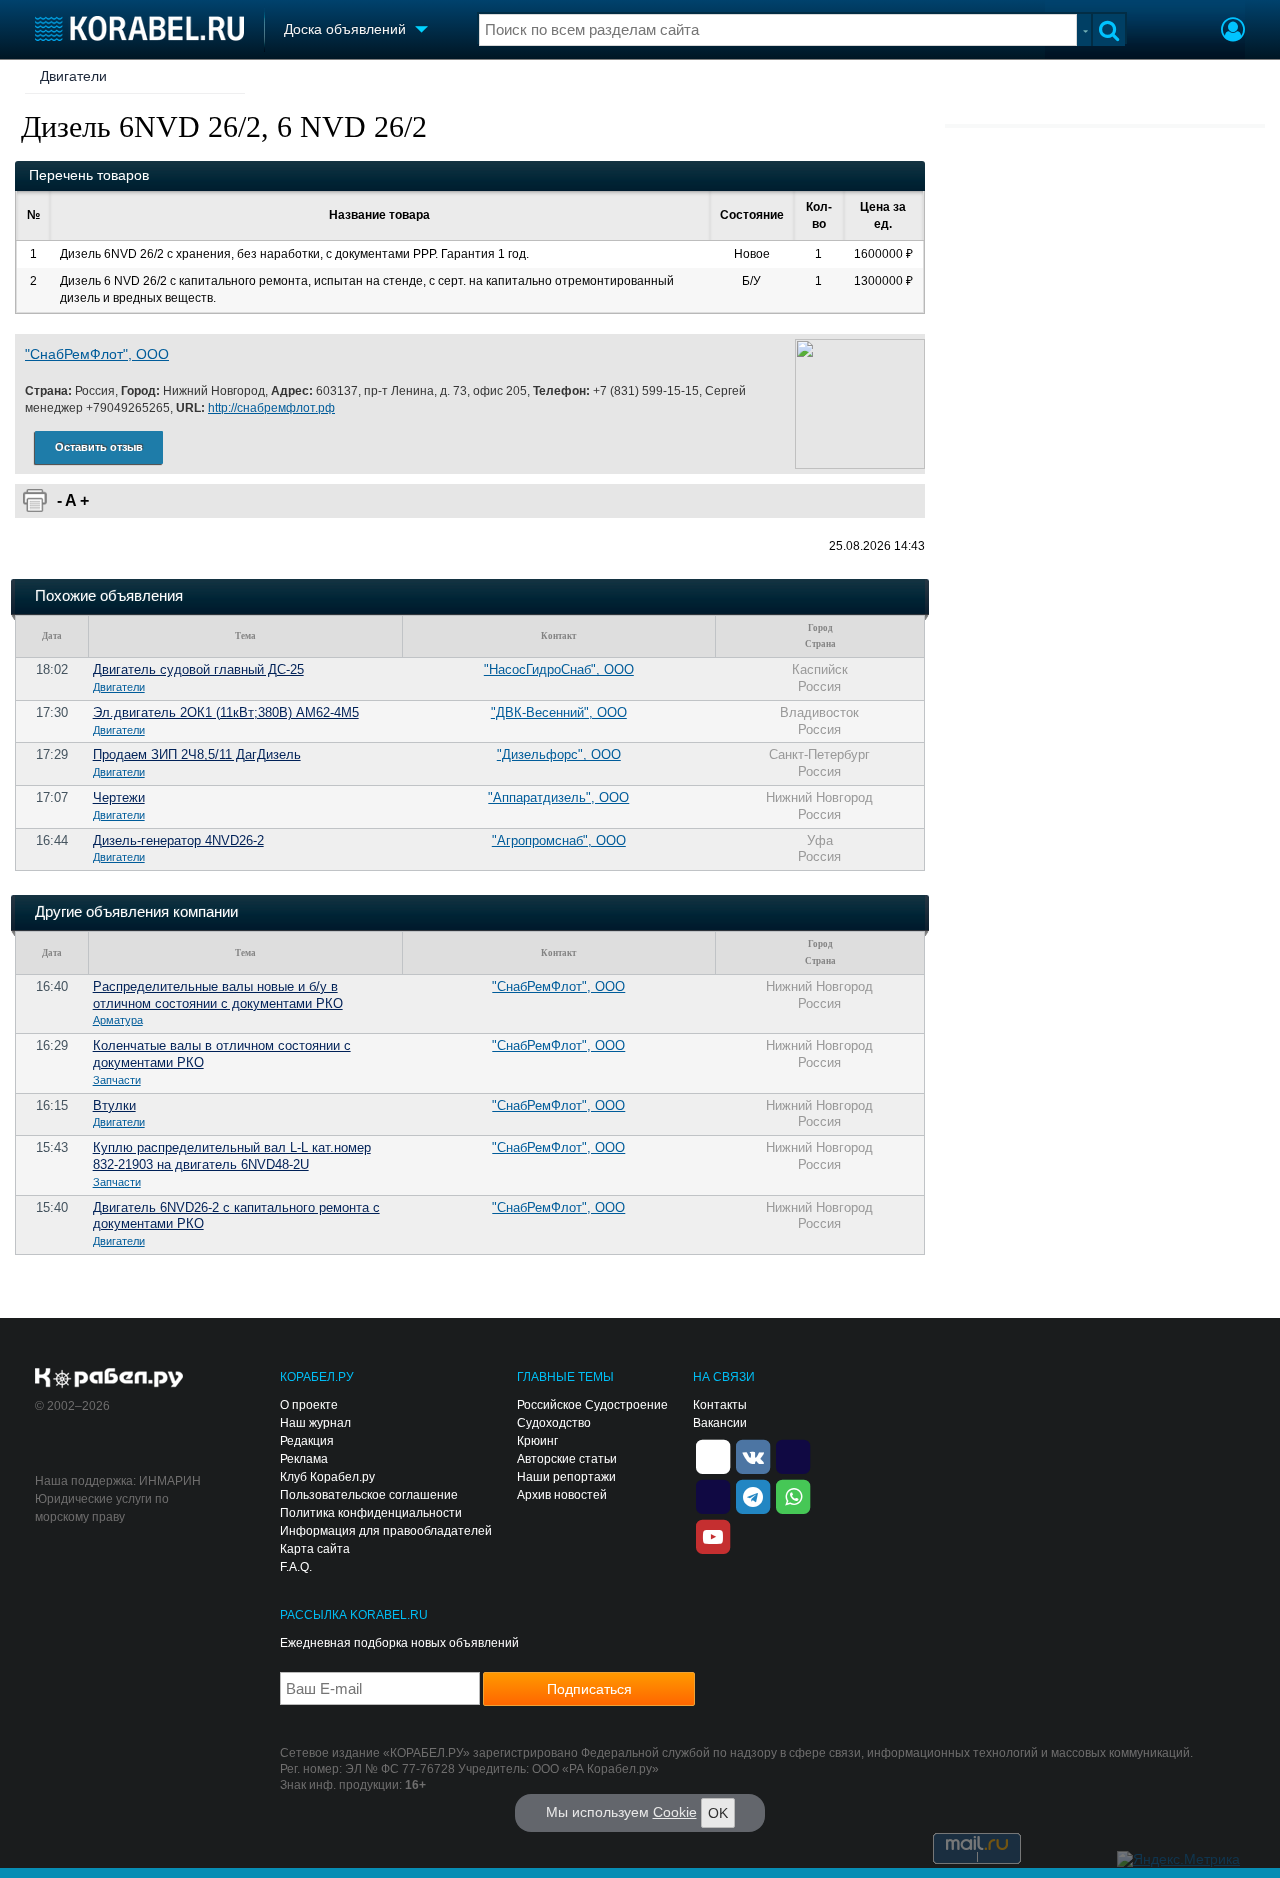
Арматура (118, 1020)
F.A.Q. (296, 1567)
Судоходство (554, 1423)
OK (718, 1813)
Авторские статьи (567, 1459)
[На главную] (139, 28)
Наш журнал (315, 1423)
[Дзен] (713, 1456)
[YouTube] (713, 1536)
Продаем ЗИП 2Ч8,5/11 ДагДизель (197, 754)
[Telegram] (753, 1496)
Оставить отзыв (99, 447)
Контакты (720, 1405)
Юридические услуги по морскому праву (102, 1508)
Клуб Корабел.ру (327, 1477)
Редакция (307, 1441)
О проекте (309, 1405)
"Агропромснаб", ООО (559, 840)
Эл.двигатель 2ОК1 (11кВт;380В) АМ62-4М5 (226, 712)
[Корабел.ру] (109, 1379)
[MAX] (713, 1496)
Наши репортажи (566, 1477)
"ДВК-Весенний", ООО (559, 712)
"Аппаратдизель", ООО (558, 797)
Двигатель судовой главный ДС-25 (198, 669)
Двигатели (73, 76)
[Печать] (35, 501)
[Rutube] (793, 1456)
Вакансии (720, 1423)
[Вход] (1233, 32)
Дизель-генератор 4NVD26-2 (178, 840)
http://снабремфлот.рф (271, 408)
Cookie (675, 1812)
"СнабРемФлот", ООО (97, 354)
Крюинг (537, 1441)
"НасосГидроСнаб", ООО (559, 669)
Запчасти (117, 1080)
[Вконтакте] (753, 1456)
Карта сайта (315, 1549)
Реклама (304, 1459)
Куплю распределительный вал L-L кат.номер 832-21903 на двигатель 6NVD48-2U (232, 1156)
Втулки (114, 1105)
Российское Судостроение (592, 1405)
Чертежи (119, 797)
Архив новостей (562, 1495)
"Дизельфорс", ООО (559, 754)
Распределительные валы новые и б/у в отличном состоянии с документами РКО (218, 995)
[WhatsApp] (793, 1496)
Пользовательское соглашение (369, 1495)
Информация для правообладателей (386, 1531)
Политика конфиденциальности (371, 1513)
